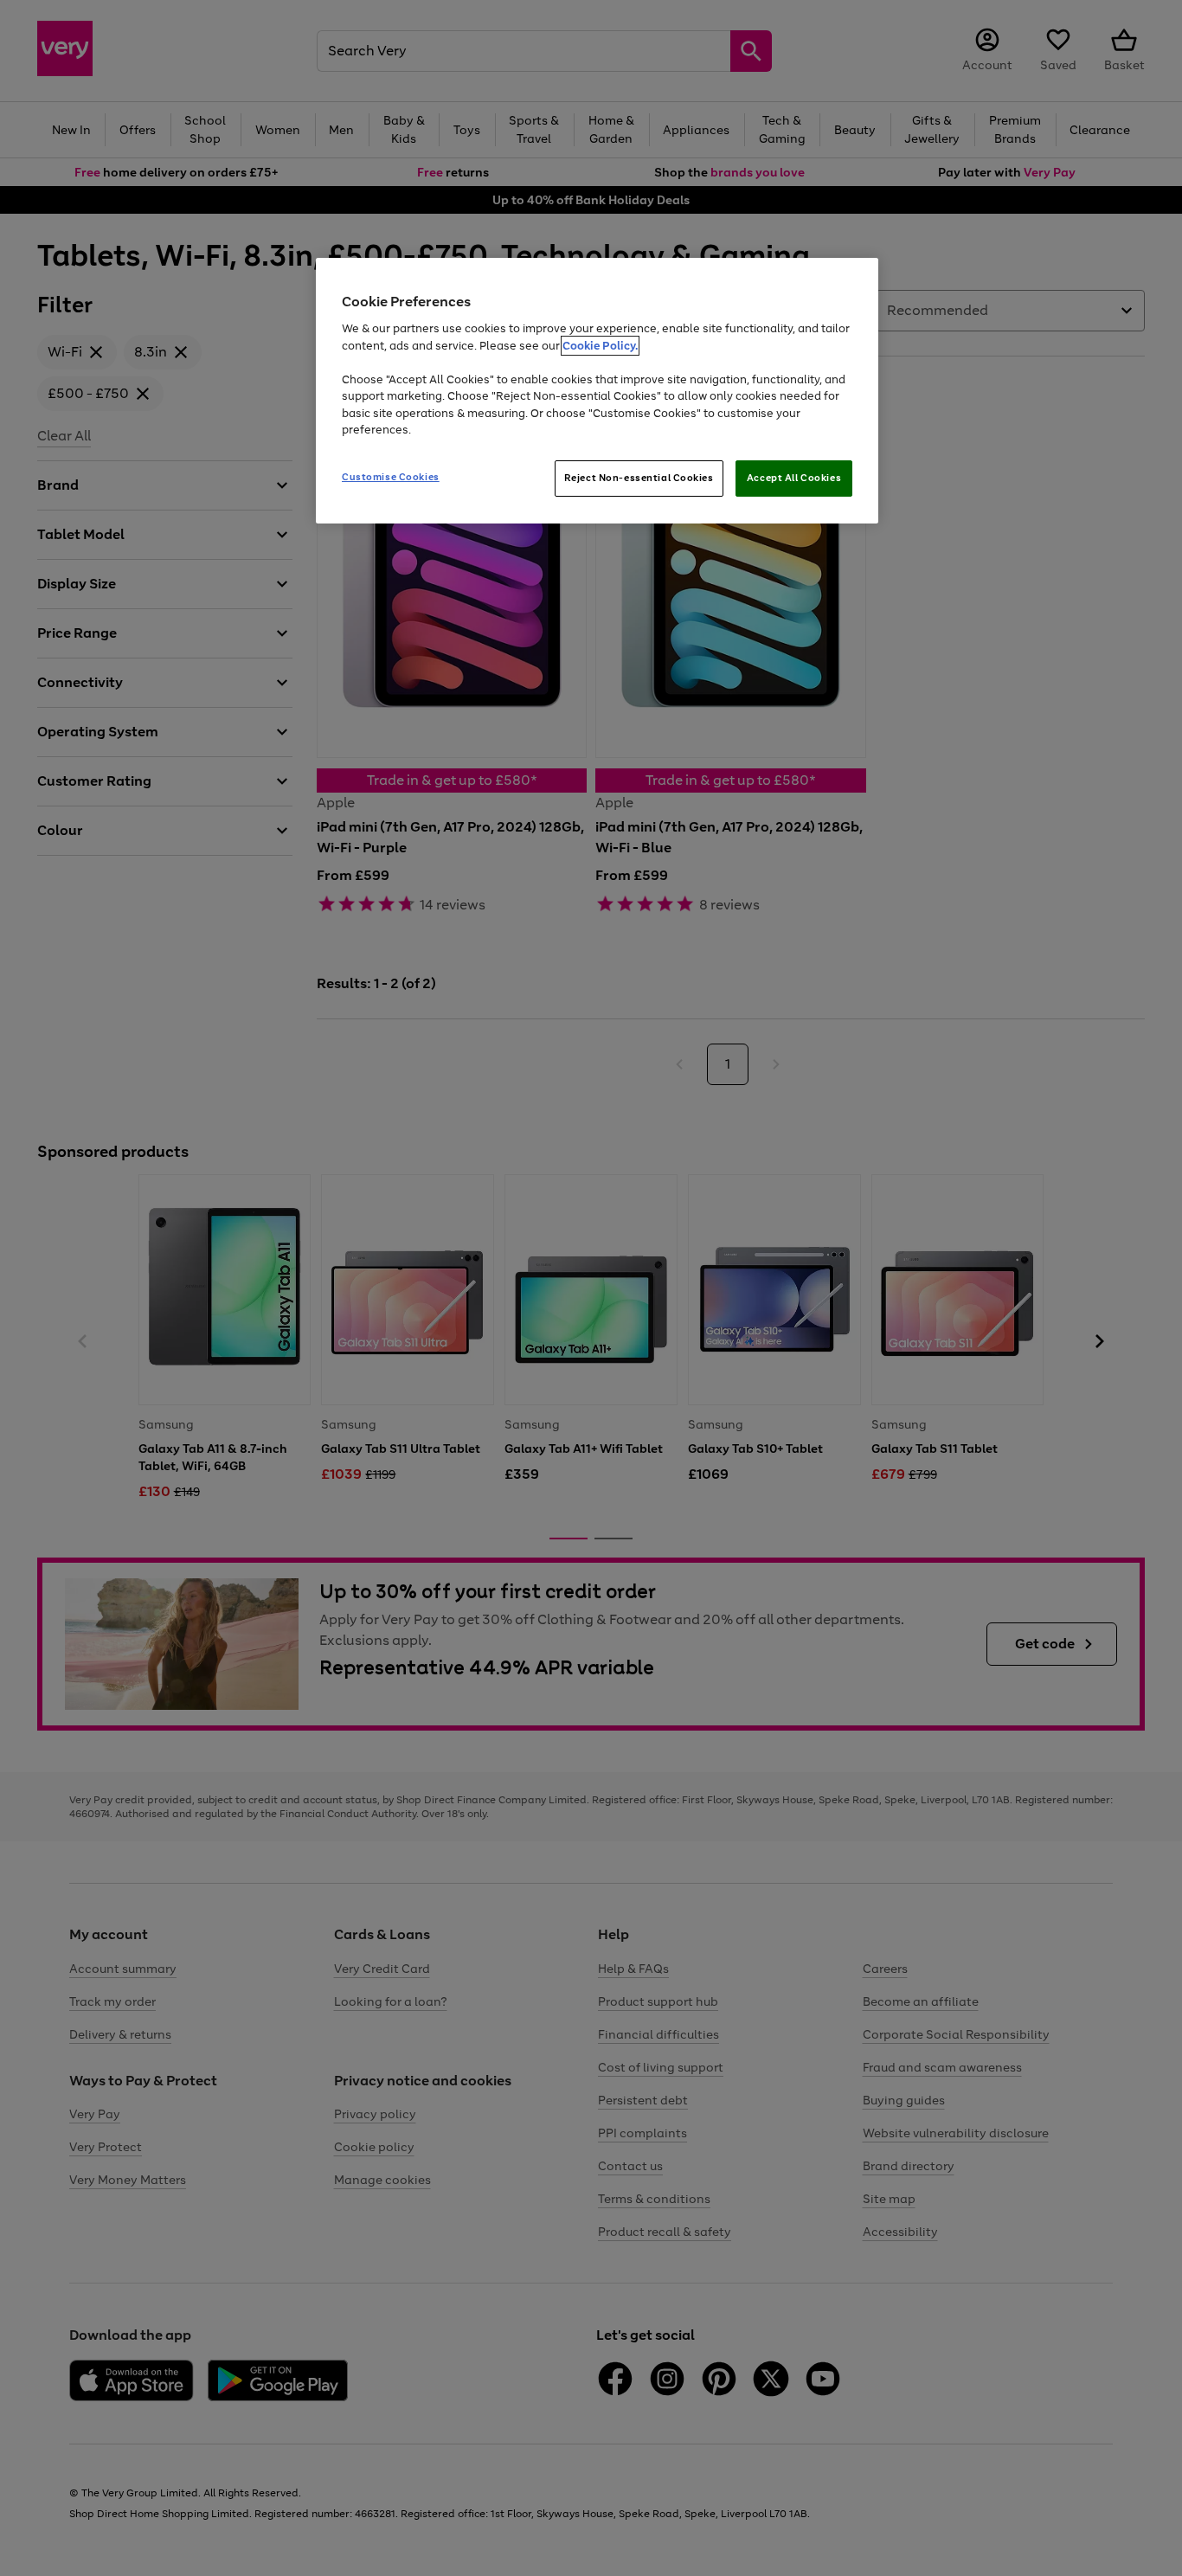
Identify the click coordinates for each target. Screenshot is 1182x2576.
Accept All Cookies (794, 478)
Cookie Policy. (600, 346)
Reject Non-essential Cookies (639, 478)
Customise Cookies (391, 477)
